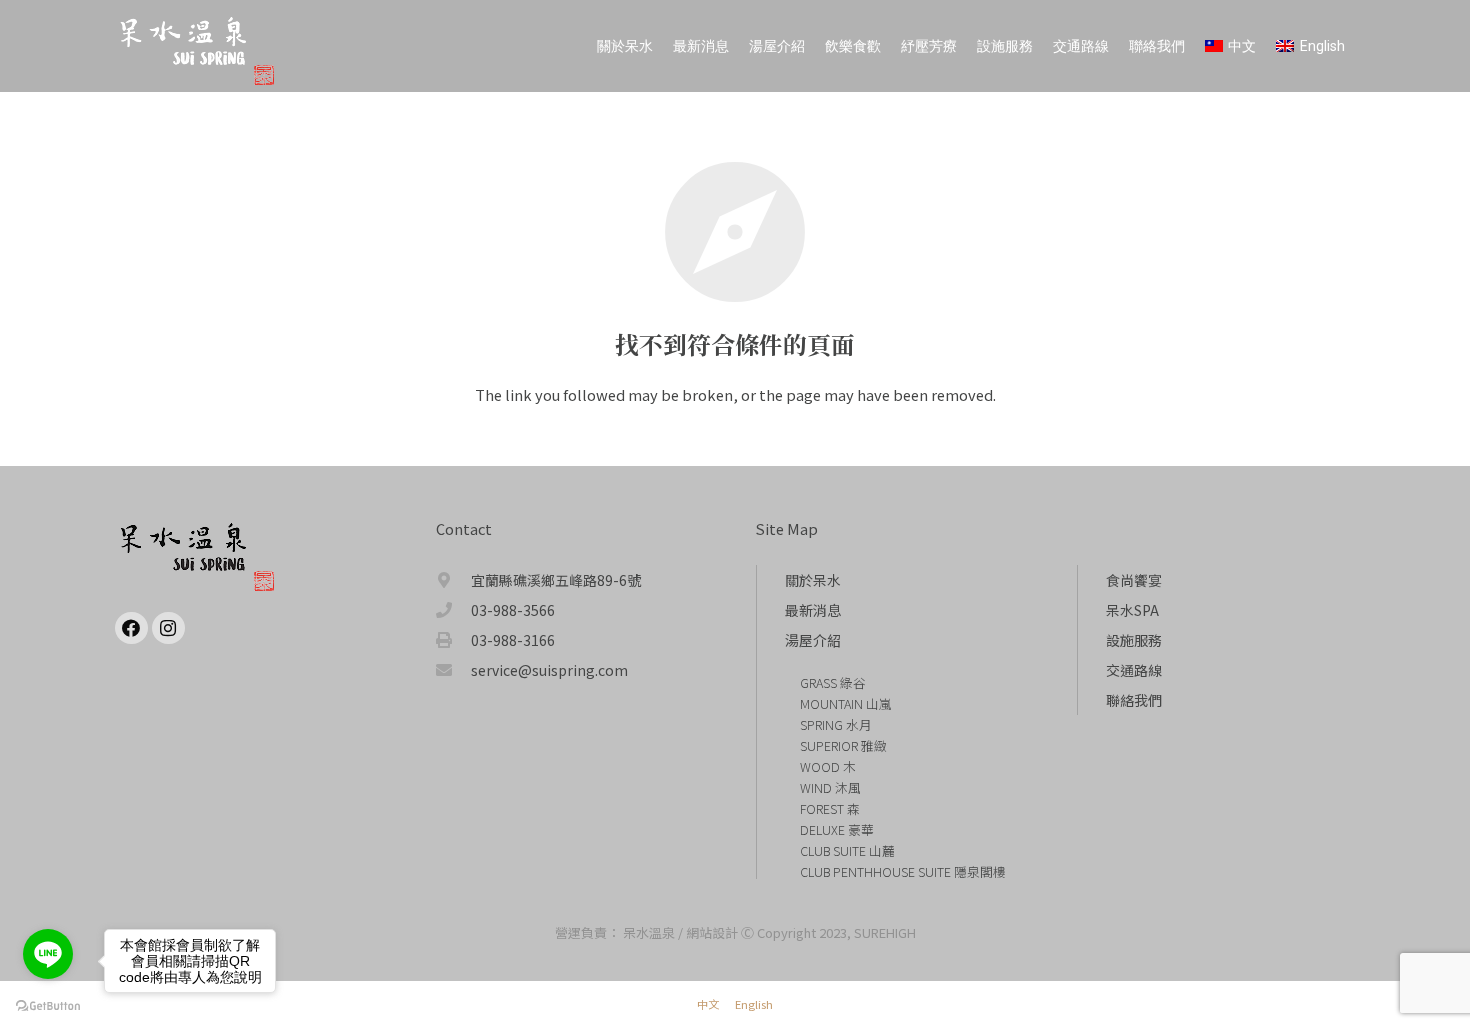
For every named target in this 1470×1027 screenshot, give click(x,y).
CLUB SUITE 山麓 (847, 850)
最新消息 (813, 610)
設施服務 (1134, 640)
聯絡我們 (1134, 700)
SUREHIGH (885, 932)
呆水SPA (1132, 610)
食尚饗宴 (1134, 580)
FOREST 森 (830, 808)
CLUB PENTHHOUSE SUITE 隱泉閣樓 (903, 871)
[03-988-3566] (454, 610)
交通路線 (1134, 670)
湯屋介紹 (813, 640)
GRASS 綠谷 (833, 682)
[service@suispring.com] (454, 670)
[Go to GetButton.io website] (48, 1006)
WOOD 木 (828, 766)
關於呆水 (813, 580)
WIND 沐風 (830, 787)
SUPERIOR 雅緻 (843, 745)
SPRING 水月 (836, 724)
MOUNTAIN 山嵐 (846, 703)
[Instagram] (168, 628)
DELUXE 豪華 (837, 829)
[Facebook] (131, 628)
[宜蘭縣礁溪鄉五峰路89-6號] (454, 580)
